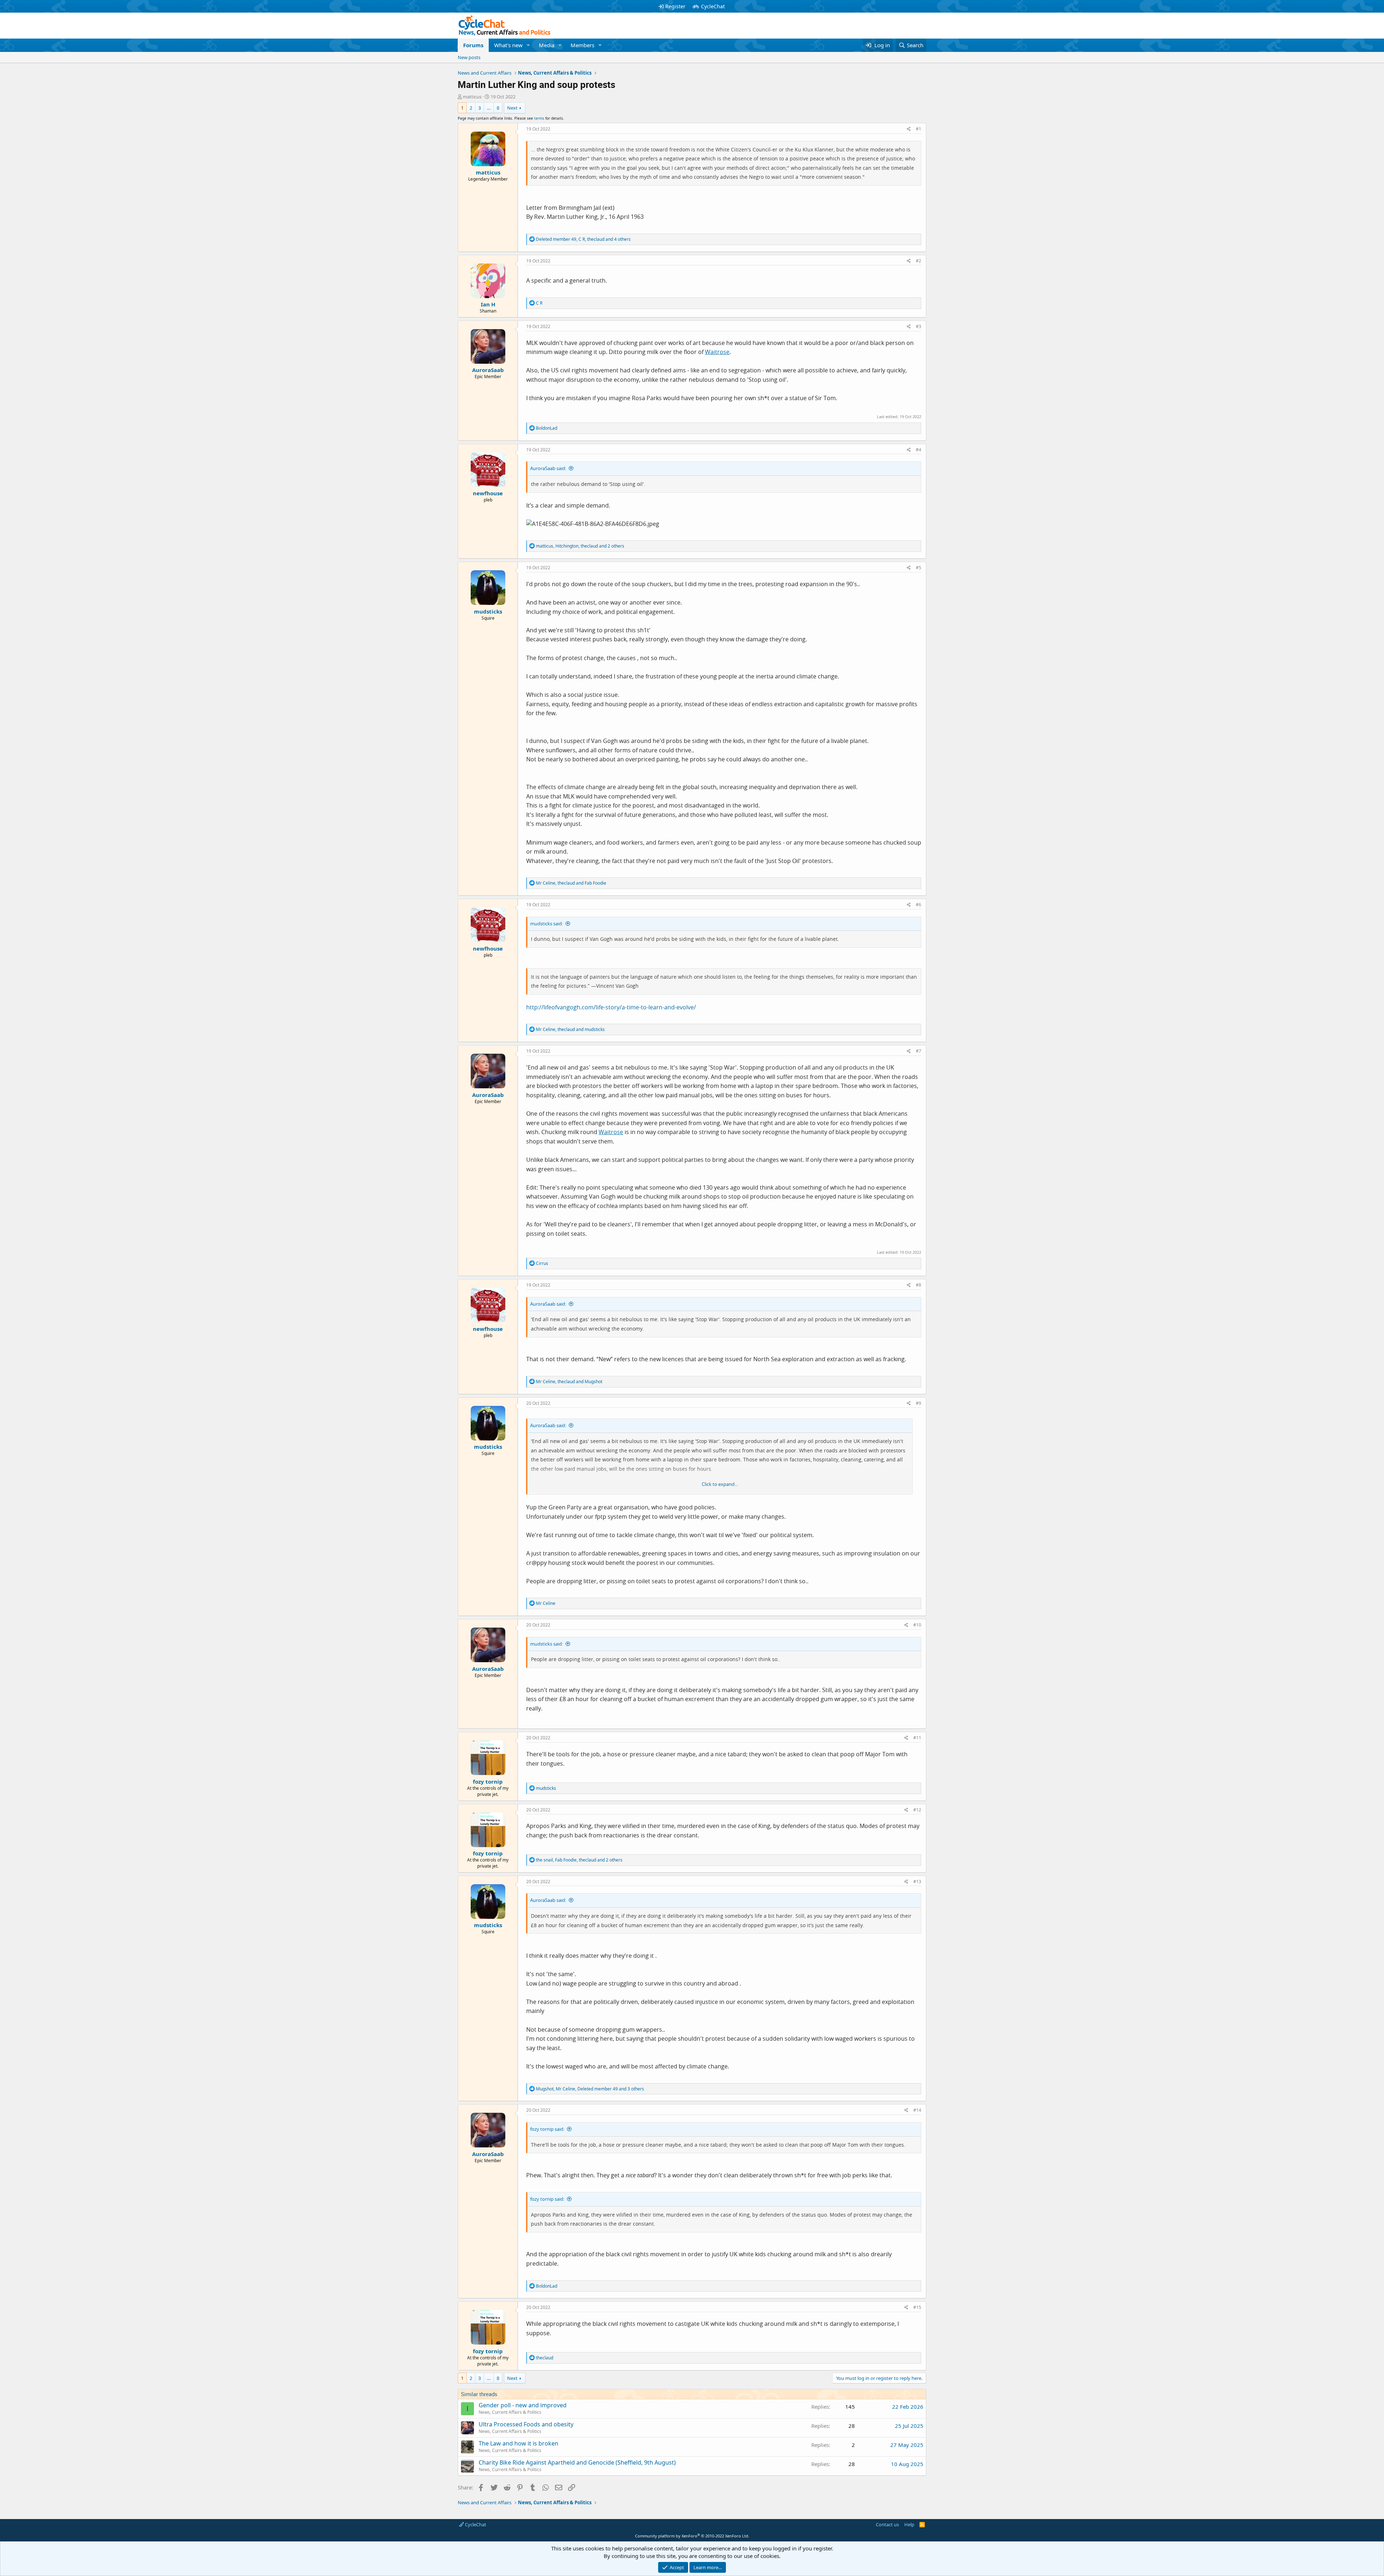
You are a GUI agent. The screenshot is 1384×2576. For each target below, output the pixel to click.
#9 (919, 1403)
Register (675, 6)
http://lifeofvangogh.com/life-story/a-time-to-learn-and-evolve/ (611, 1007)
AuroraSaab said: (548, 468)
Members (582, 45)
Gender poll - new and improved (523, 2405)
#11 (917, 1738)
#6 (919, 905)
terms (539, 118)
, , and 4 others (583, 239)
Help (909, 2524)
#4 (919, 450)
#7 (919, 1051)
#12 (917, 1810)
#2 (919, 261)
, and (571, 883)
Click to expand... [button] (720, 1484)
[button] (528, 45)
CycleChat (713, 6)
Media (547, 45)
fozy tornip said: (547, 2129)
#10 (917, 1625)
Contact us (887, 2524)
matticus (472, 97)
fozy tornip (488, 1781)
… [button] (489, 108)
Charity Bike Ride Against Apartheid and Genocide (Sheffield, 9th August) (577, 2462)
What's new (508, 45)
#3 (919, 326)
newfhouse (488, 493)
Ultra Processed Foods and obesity (526, 2424)
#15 (917, 2307)
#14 (917, 2110)
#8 (919, 1285)
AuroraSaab (488, 370)
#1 (919, 129)
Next (512, 108)
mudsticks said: (547, 924)
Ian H (488, 304)
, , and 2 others (580, 546)
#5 (919, 568)
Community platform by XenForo (692, 2536)
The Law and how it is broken (518, 2443)
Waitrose (717, 352)
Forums (473, 45)
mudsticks (488, 611)
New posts (469, 57)
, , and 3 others (590, 2089)
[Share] (909, 129)
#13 (917, 1882)
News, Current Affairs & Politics (510, 2412)
